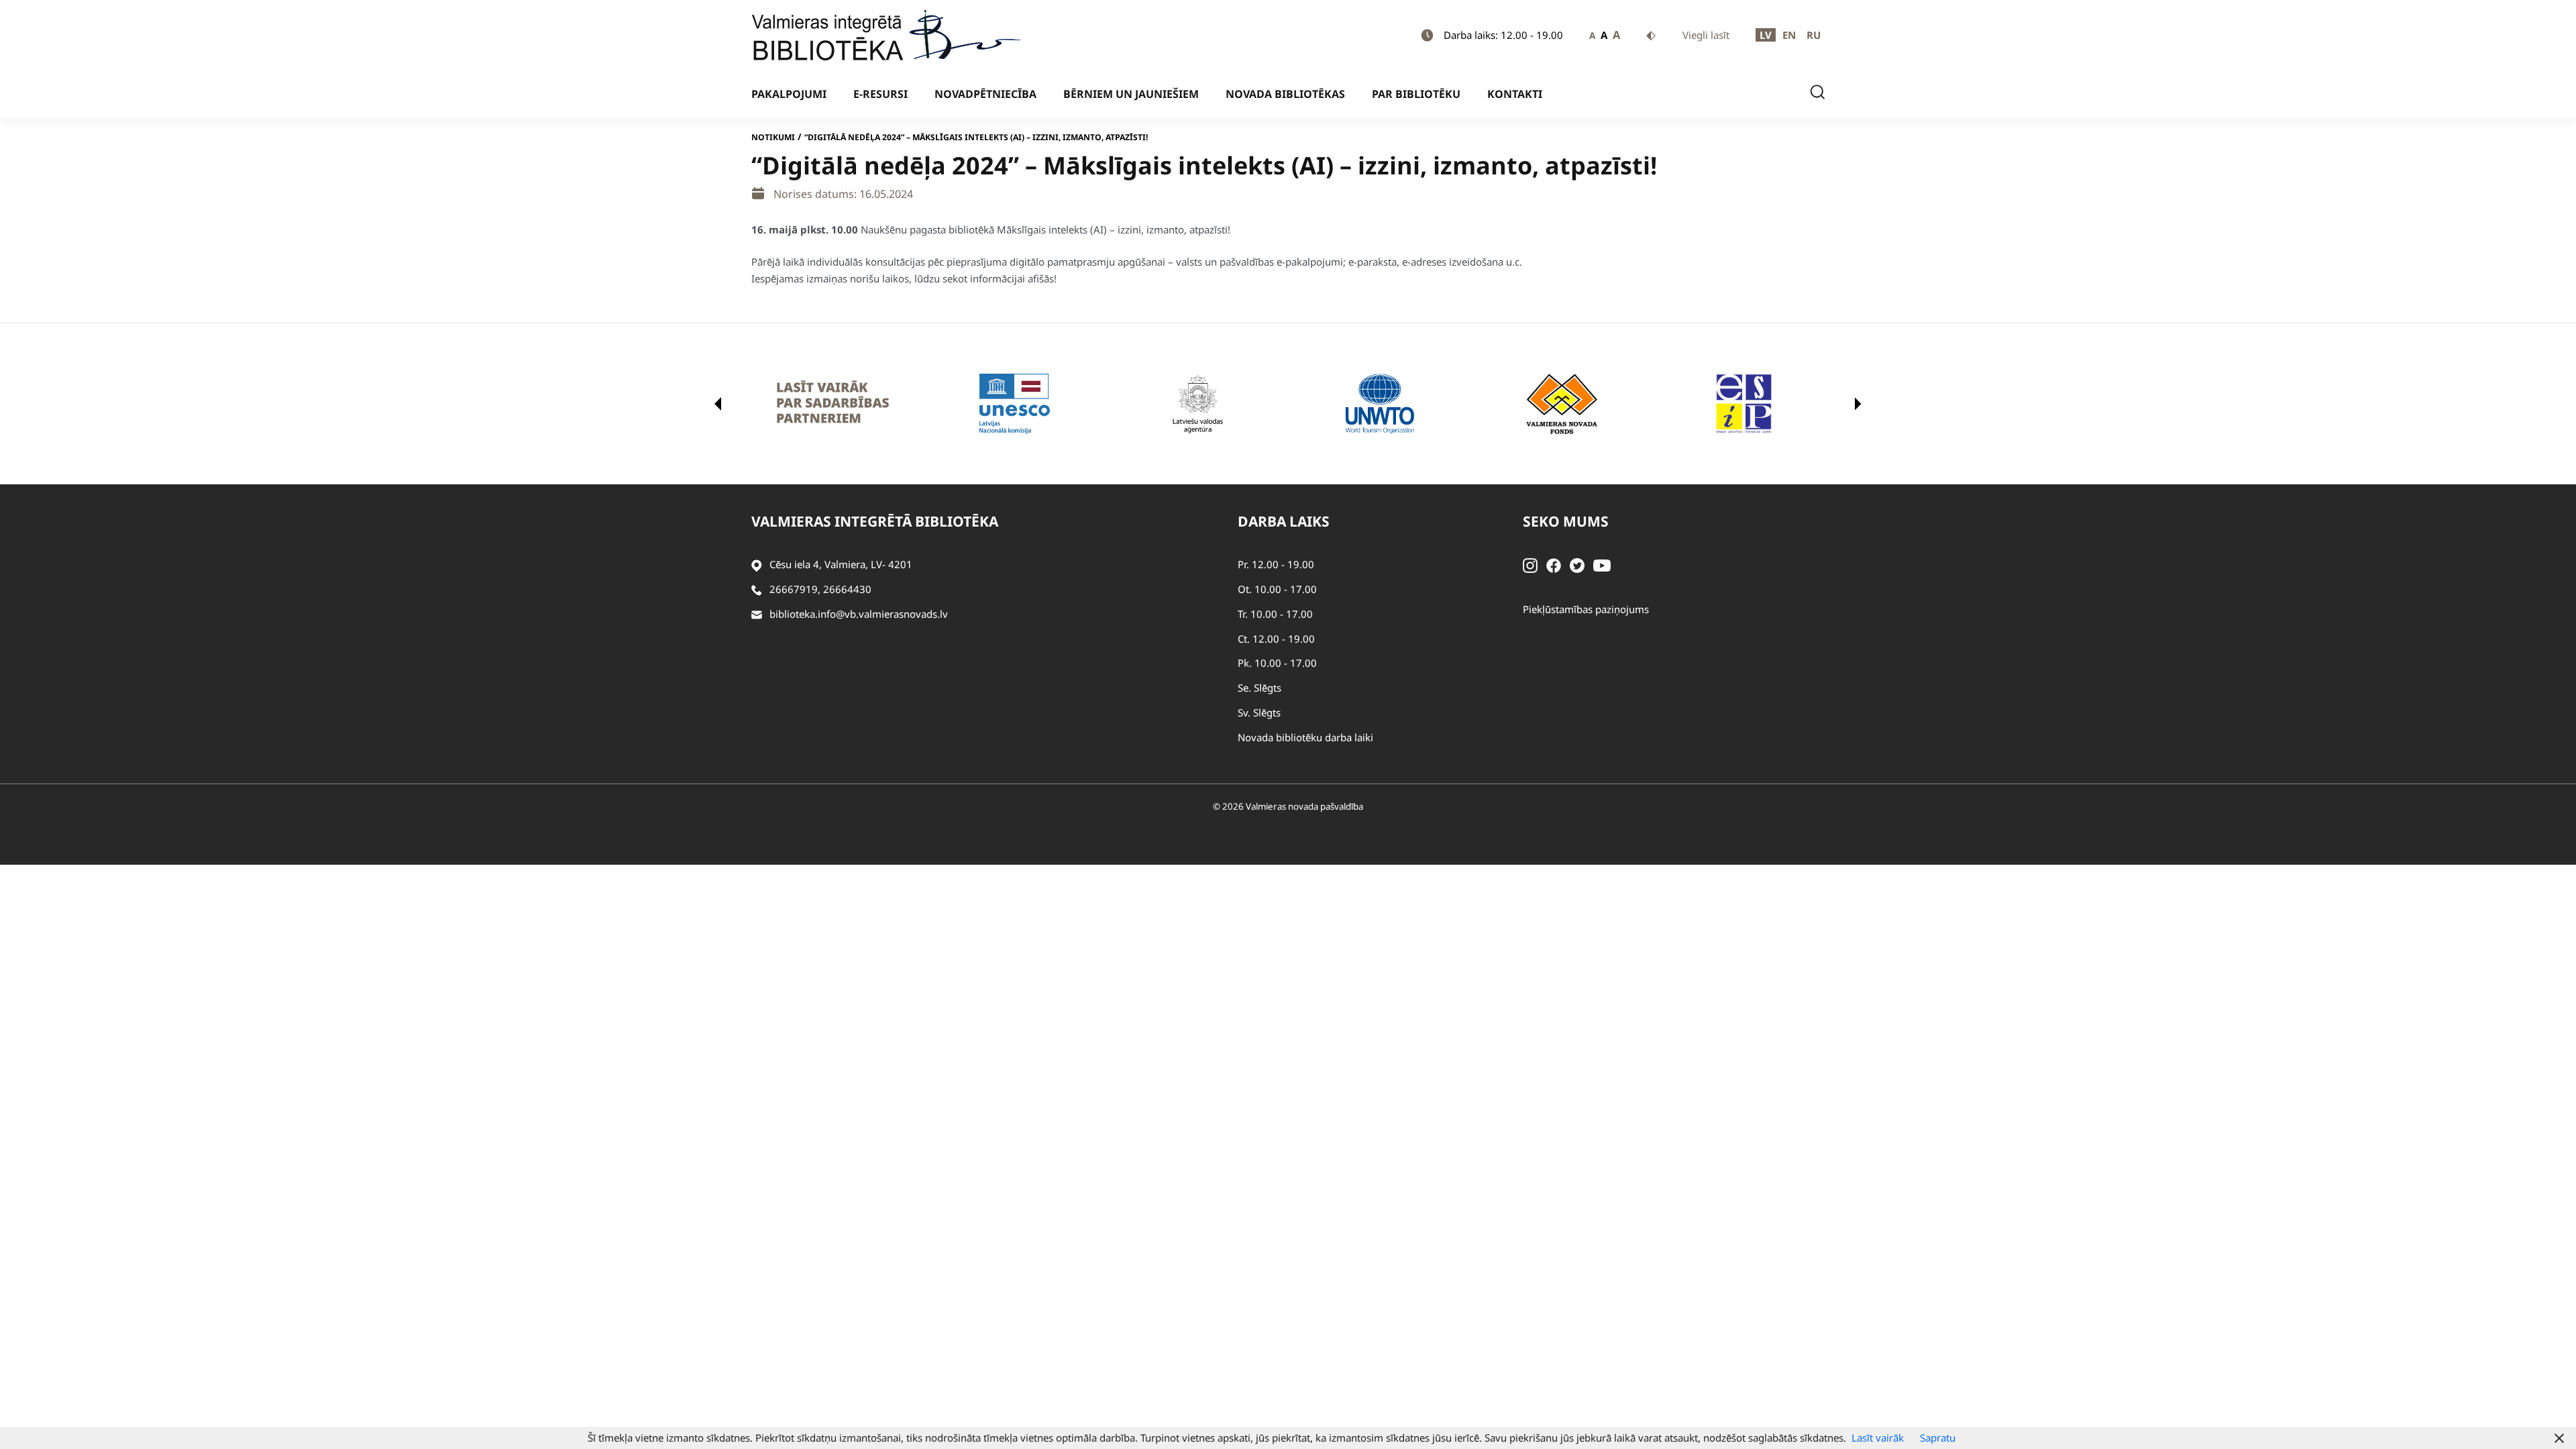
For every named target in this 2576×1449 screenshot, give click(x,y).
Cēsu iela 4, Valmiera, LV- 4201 (841, 564)
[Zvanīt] (757, 589)
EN (1789, 35)
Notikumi (773, 137)
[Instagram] (1530, 564)
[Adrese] (757, 565)
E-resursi (880, 94)
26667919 (794, 589)
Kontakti (1515, 94)
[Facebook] (1554, 564)
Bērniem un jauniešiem (1131, 94)
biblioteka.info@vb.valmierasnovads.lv (859, 614)
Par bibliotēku (1416, 94)
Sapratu (1938, 1438)
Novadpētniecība (985, 94)
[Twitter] (1577, 564)
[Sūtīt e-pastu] (757, 614)
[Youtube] (1602, 564)
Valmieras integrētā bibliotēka (875, 521)
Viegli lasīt (1706, 35)
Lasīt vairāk (1878, 1438)
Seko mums (1566, 521)
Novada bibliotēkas (1285, 94)
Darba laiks (1284, 521)
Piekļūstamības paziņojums (1586, 609)
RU (1814, 35)
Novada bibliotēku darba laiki (1305, 737)
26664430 (847, 589)
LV (1766, 35)
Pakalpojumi (789, 94)
